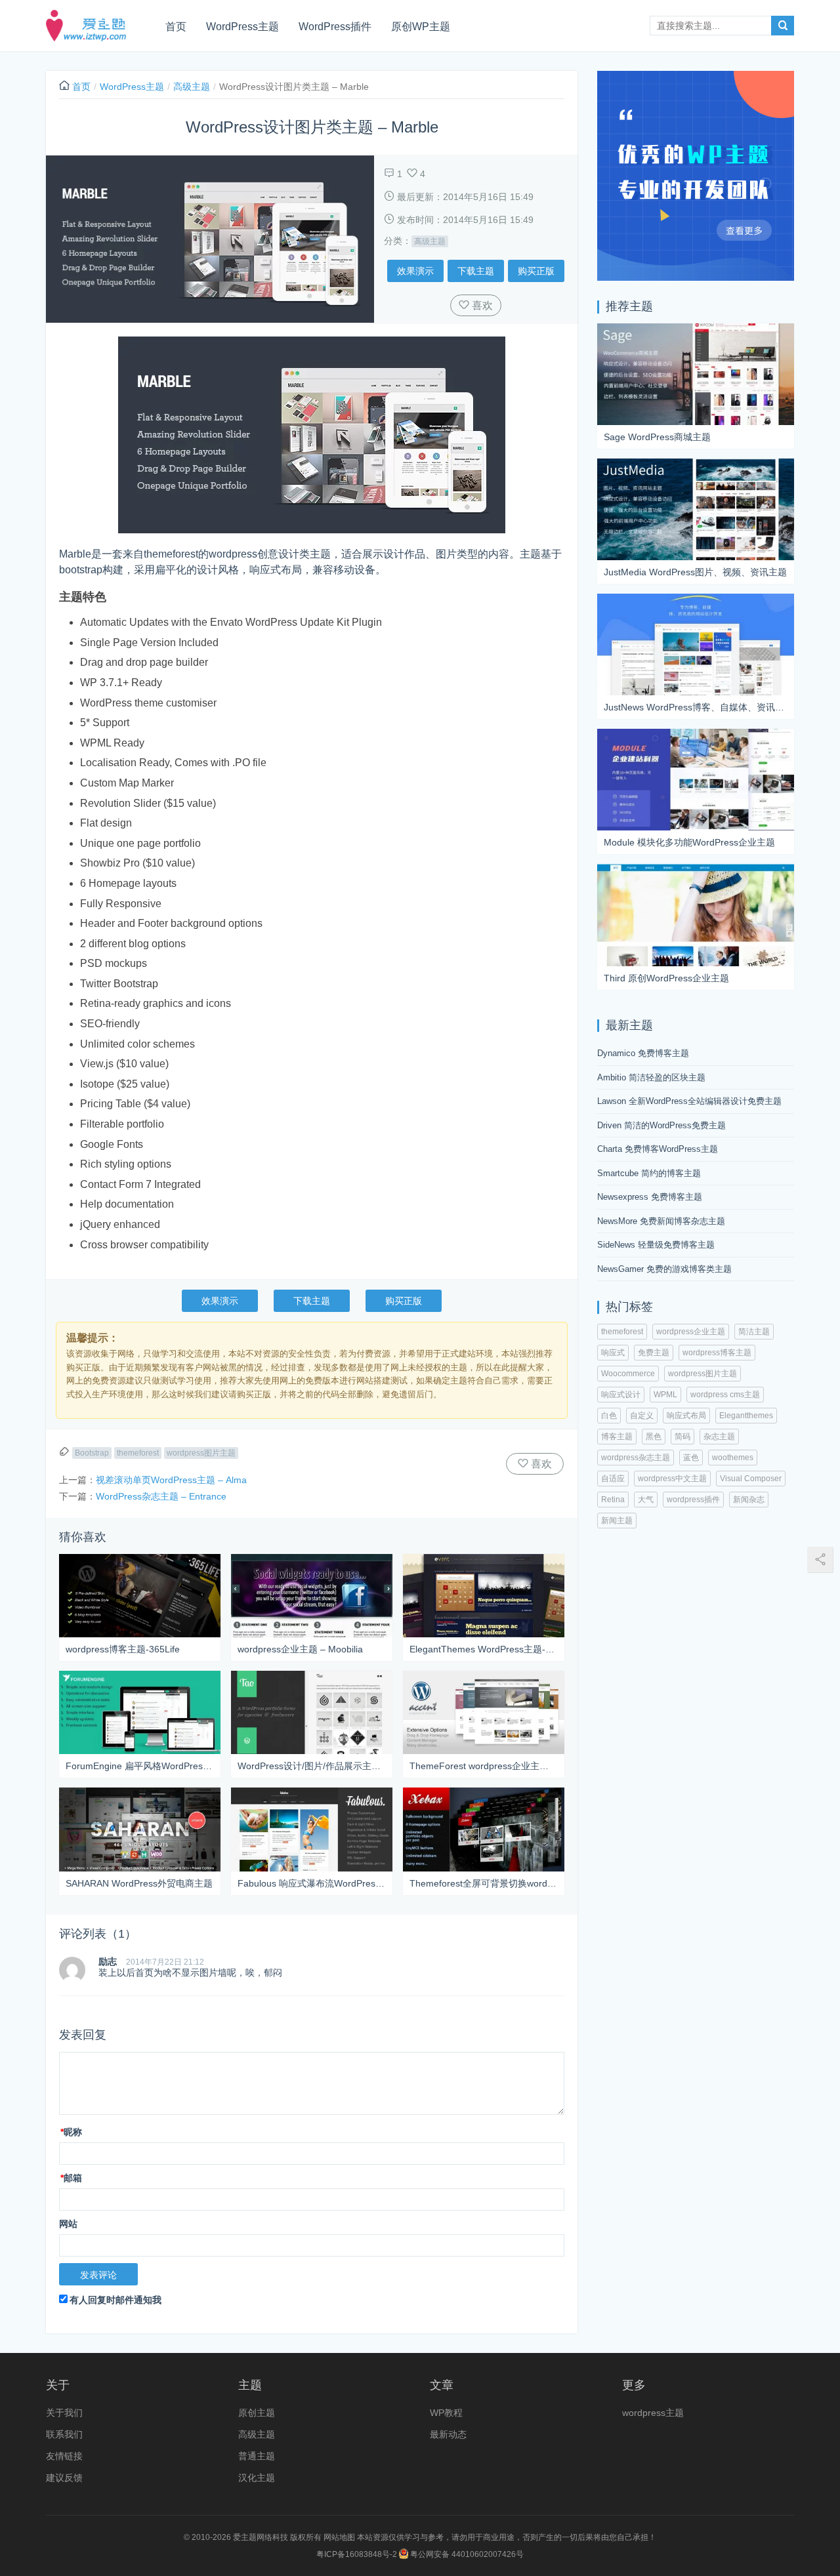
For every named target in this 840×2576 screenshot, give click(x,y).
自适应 (613, 1479)
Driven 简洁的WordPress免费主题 (661, 1125)
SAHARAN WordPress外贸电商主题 (139, 1883)
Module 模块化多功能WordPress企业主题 (689, 842)
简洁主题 (754, 1332)
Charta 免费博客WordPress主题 (658, 1149)
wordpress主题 (653, 2413)
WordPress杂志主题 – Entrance (161, 1496)
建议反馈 (64, 2478)
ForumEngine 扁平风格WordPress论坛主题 (140, 1766)
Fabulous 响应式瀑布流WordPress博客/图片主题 (312, 1883)
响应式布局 (686, 1416)
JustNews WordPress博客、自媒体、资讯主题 (696, 707)
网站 (68, 2224)
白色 (609, 1416)
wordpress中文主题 (672, 1479)
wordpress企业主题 (691, 1332)
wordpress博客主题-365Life (123, 1649)
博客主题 (617, 1437)
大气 (646, 1500)
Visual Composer (751, 1479)
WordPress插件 (335, 27)
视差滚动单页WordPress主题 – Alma (171, 1480)
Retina (613, 1500)
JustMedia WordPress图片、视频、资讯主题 (695, 572)
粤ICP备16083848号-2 (357, 2554)
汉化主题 (257, 2478)
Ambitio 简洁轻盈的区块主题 (651, 1077)
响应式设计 (621, 1395)
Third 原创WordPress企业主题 (666, 978)
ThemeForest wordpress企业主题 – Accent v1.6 (484, 1766)
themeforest (138, 1453)
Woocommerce (628, 1374)
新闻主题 (617, 1521)
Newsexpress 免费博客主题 (650, 1197)
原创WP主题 (421, 27)
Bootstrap (92, 1453)
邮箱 (71, 2178)
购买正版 (536, 271)
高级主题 (192, 87)
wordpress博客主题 (717, 1353)
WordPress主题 (242, 27)
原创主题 (257, 2413)
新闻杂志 (749, 1500)
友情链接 (64, 2456)
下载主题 (476, 271)
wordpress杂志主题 (636, 1458)
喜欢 (481, 305)
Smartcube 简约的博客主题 (649, 1173)
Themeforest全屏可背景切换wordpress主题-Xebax (484, 1883)
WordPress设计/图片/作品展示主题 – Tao (312, 1766)
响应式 (613, 1353)
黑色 (654, 1437)
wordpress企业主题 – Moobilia (300, 1649)
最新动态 (448, 2434)
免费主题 (654, 1353)
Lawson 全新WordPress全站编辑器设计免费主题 (689, 1101)
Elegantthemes (746, 1416)
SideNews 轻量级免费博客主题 (656, 1245)
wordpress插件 (693, 1500)
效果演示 (415, 271)
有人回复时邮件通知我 (115, 2300)
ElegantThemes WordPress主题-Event (484, 1649)
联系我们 (64, 2434)
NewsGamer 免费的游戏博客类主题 (664, 1269)
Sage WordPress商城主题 (657, 437)
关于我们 (64, 2413)
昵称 (71, 2132)
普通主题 (257, 2456)
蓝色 (691, 1458)
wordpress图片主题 (201, 1453)
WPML (665, 1395)
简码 (682, 1437)
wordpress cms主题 (725, 1395)
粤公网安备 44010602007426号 (466, 2554)
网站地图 (339, 2537)
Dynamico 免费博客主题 (643, 1053)
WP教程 (446, 2413)
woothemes (733, 1458)
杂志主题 (719, 1437)
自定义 (642, 1416)
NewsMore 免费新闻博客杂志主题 (661, 1221)
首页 (176, 27)
